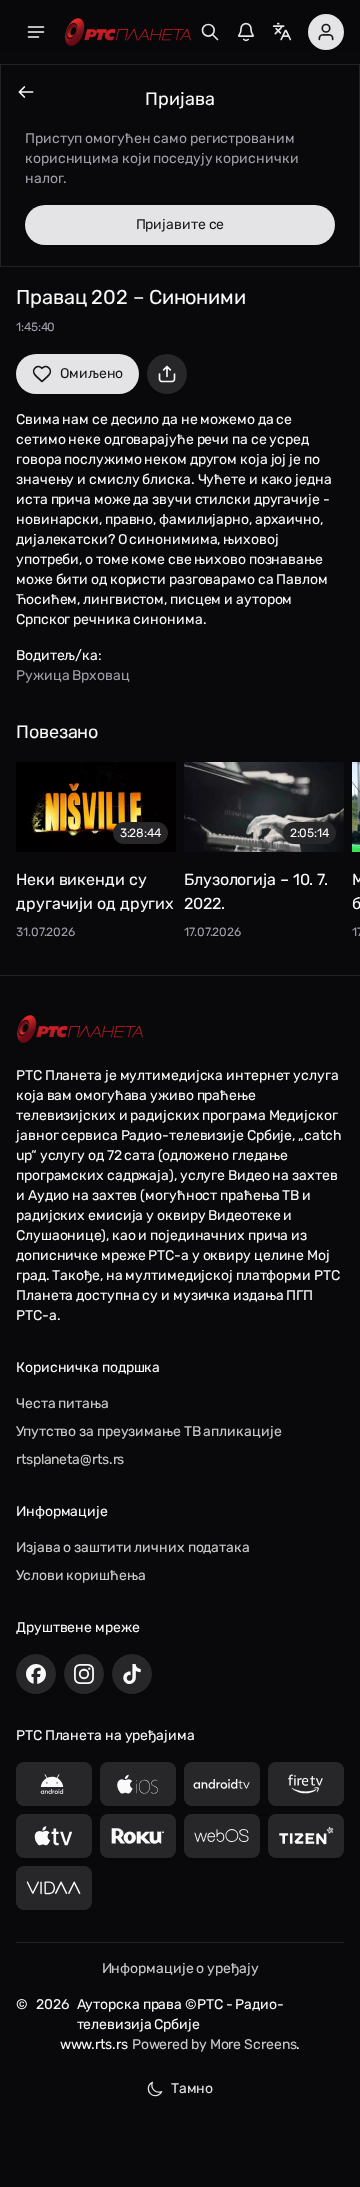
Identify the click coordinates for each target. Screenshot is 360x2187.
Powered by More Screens (214, 2044)
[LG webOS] (222, 1836)
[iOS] (138, 1784)
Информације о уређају (180, 1968)
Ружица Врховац (73, 675)
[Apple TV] (54, 1836)
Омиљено (91, 373)
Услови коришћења (80, 1575)
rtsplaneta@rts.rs (70, 1459)
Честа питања (62, 1403)
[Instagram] (84, 1674)
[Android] (54, 1784)
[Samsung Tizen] (306, 1836)
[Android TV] (222, 1784)
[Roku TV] (138, 1836)
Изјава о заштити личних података (133, 1547)
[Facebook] (36, 1674)
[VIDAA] (54, 1888)
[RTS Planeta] (128, 32)
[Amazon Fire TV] (306, 1784)
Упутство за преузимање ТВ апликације (148, 1431)
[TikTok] (132, 1674)
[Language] (282, 32)
